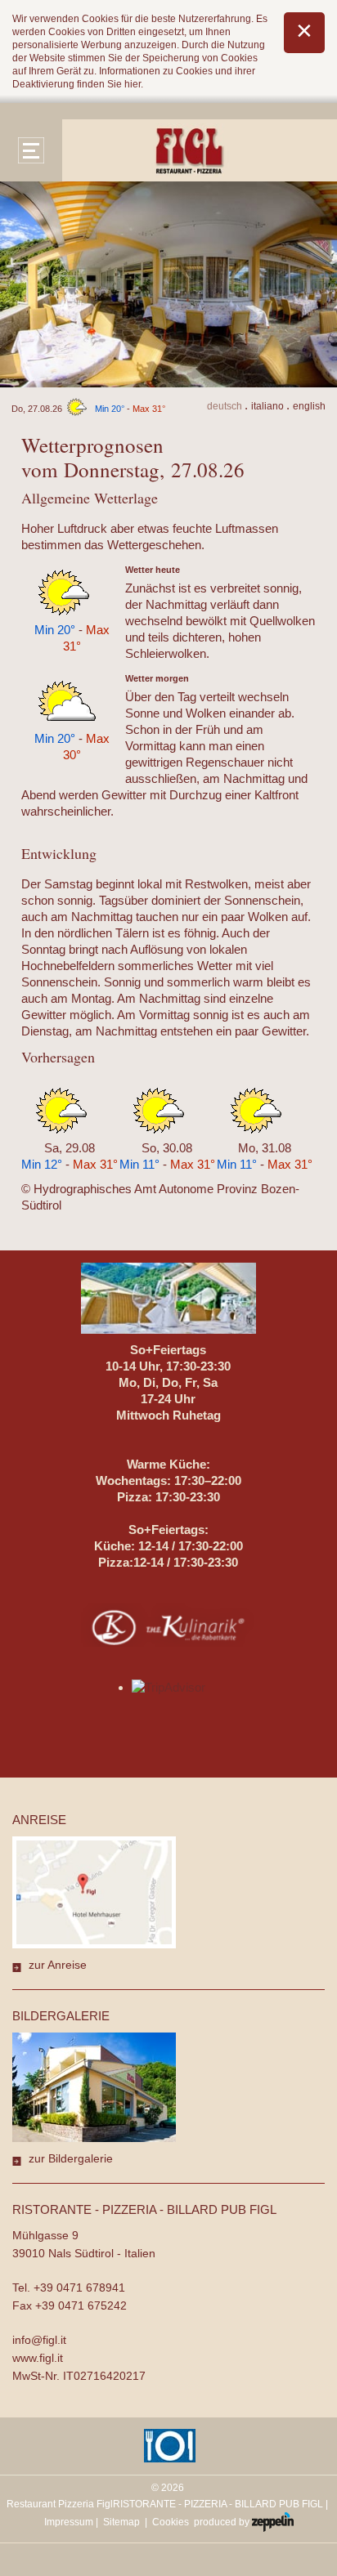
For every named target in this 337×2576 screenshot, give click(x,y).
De (225, 406)
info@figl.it (39, 2340)
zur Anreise (58, 1965)
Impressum (69, 2522)
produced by (223, 2522)
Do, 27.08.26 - (88, 409)
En (309, 406)
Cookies (171, 2522)
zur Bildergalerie (71, 2158)
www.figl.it (38, 2358)
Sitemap (121, 2522)
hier (133, 84)
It (267, 406)
